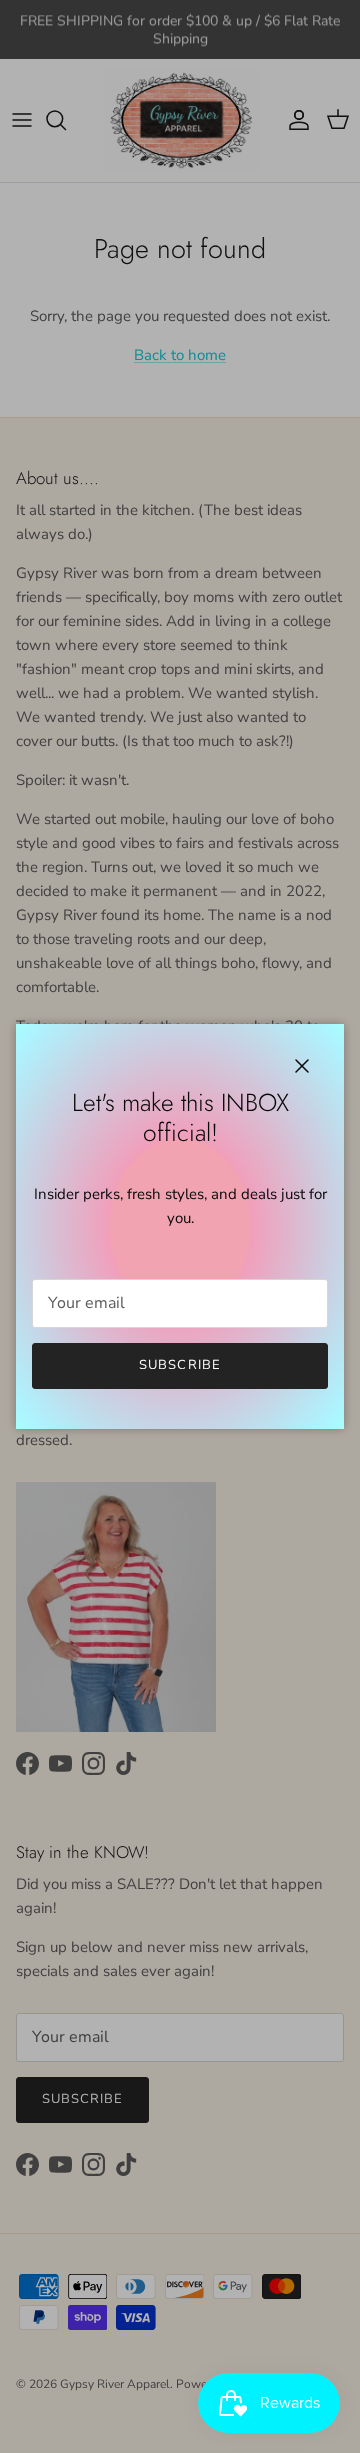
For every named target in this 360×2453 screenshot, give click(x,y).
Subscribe (179, 1365)
